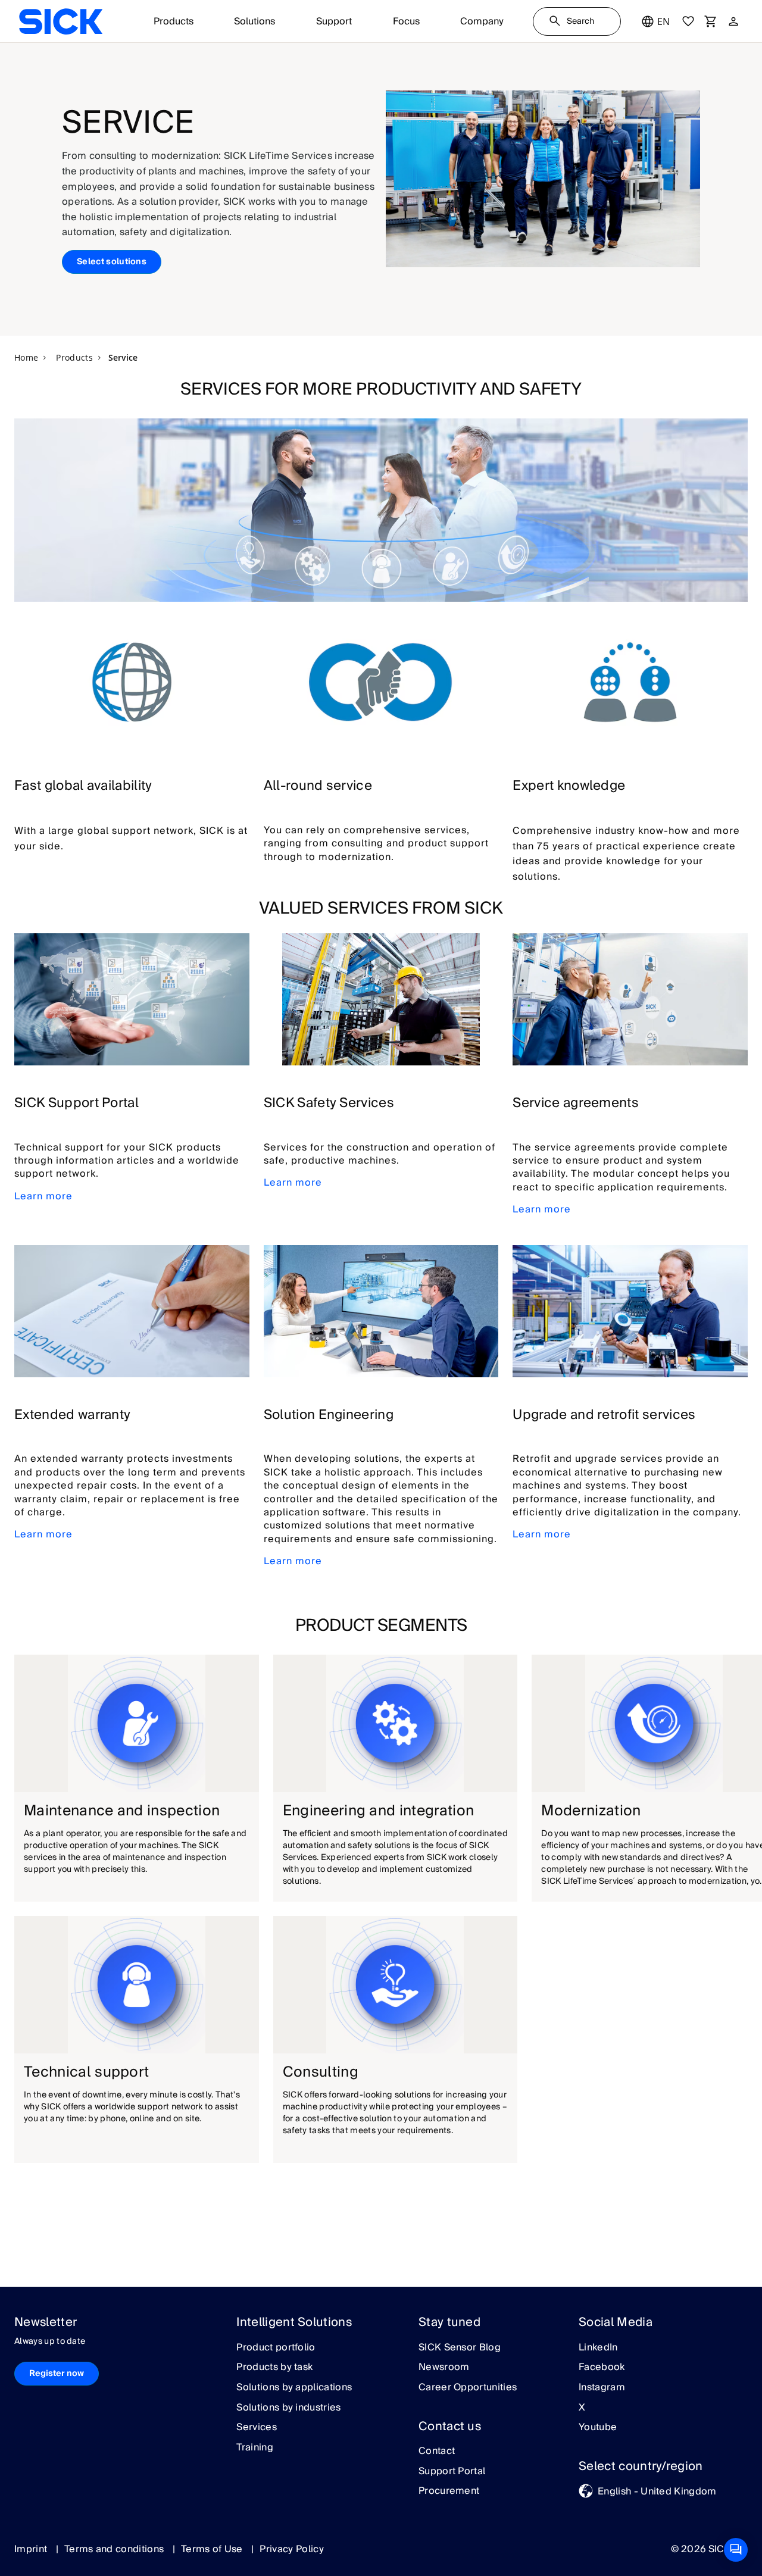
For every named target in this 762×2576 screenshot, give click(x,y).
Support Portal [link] (452, 2472)
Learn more (43, 1196)
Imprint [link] (32, 2549)
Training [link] (255, 2448)
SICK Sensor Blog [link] (460, 2348)
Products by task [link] (274, 2368)
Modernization (591, 1811)
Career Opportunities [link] (468, 2388)
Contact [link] (437, 2452)
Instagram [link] (602, 2388)
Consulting (321, 2072)
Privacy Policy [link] (291, 2549)
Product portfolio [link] (276, 2348)
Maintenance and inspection (122, 1811)
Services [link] (257, 2428)
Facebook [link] (602, 2368)
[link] (61, 21)
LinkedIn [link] (598, 2348)
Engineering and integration (379, 1811)
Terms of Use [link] (213, 2549)
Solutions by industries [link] (288, 2408)
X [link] (582, 2408)
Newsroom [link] (444, 2368)
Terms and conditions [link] (115, 2549)
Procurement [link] (449, 2491)
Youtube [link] (598, 2428)
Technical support (86, 2072)
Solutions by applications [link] (294, 2388)
